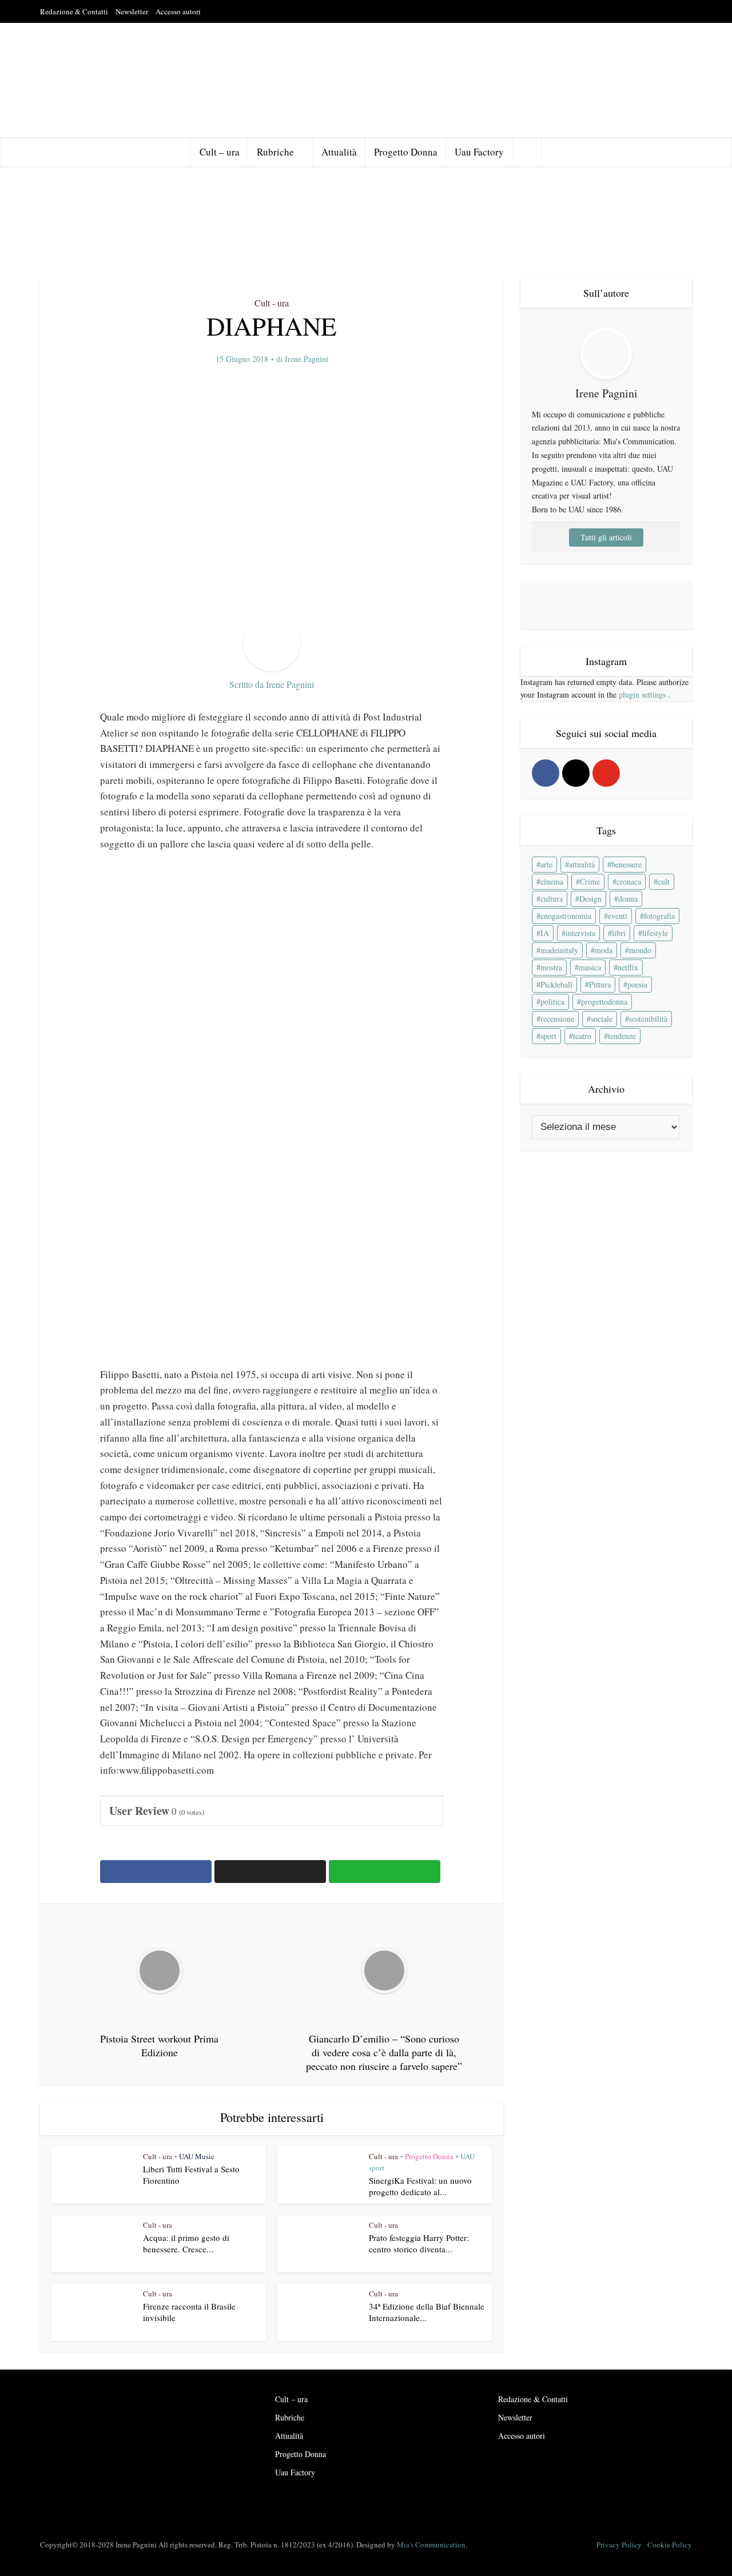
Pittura (600, 984)
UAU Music (197, 2156)
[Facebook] (546, 773)
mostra (551, 967)
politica (552, 1002)
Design (590, 899)
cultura (552, 899)
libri (619, 933)
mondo (640, 950)
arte (546, 864)
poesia (637, 984)
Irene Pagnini (307, 359)
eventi (618, 916)
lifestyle (655, 933)
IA (545, 933)
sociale (602, 1019)
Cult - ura (272, 303)
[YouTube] (606, 773)
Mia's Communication (431, 2545)
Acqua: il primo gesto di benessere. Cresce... (186, 2243)
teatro (582, 1036)
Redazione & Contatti (74, 11)
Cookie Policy (670, 2545)
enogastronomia (566, 916)
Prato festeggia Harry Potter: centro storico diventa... (419, 2243)
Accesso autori (178, 11)
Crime (590, 881)
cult (664, 881)
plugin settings (643, 694)
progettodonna (604, 1002)
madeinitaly (559, 950)
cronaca (629, 881)
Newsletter (132, 11)
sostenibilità (648, 1019)
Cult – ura (220, 152)
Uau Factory (479, 152)
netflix (628, 967)
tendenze (622, 1036)
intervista (580, 933)
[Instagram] (576, 773)
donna (628, 899)
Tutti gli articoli (606, 537)
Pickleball (556, 984)
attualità (582, 864)
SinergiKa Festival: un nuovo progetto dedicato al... (420, 2186)
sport (548, 1036)
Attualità (339, 152)
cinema (552, 881)
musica (590, 967)
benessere (626, 864)
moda (604, 950)
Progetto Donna (406, 152)
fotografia (659, 916)
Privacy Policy (619, 2545)
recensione (557, 1019)
